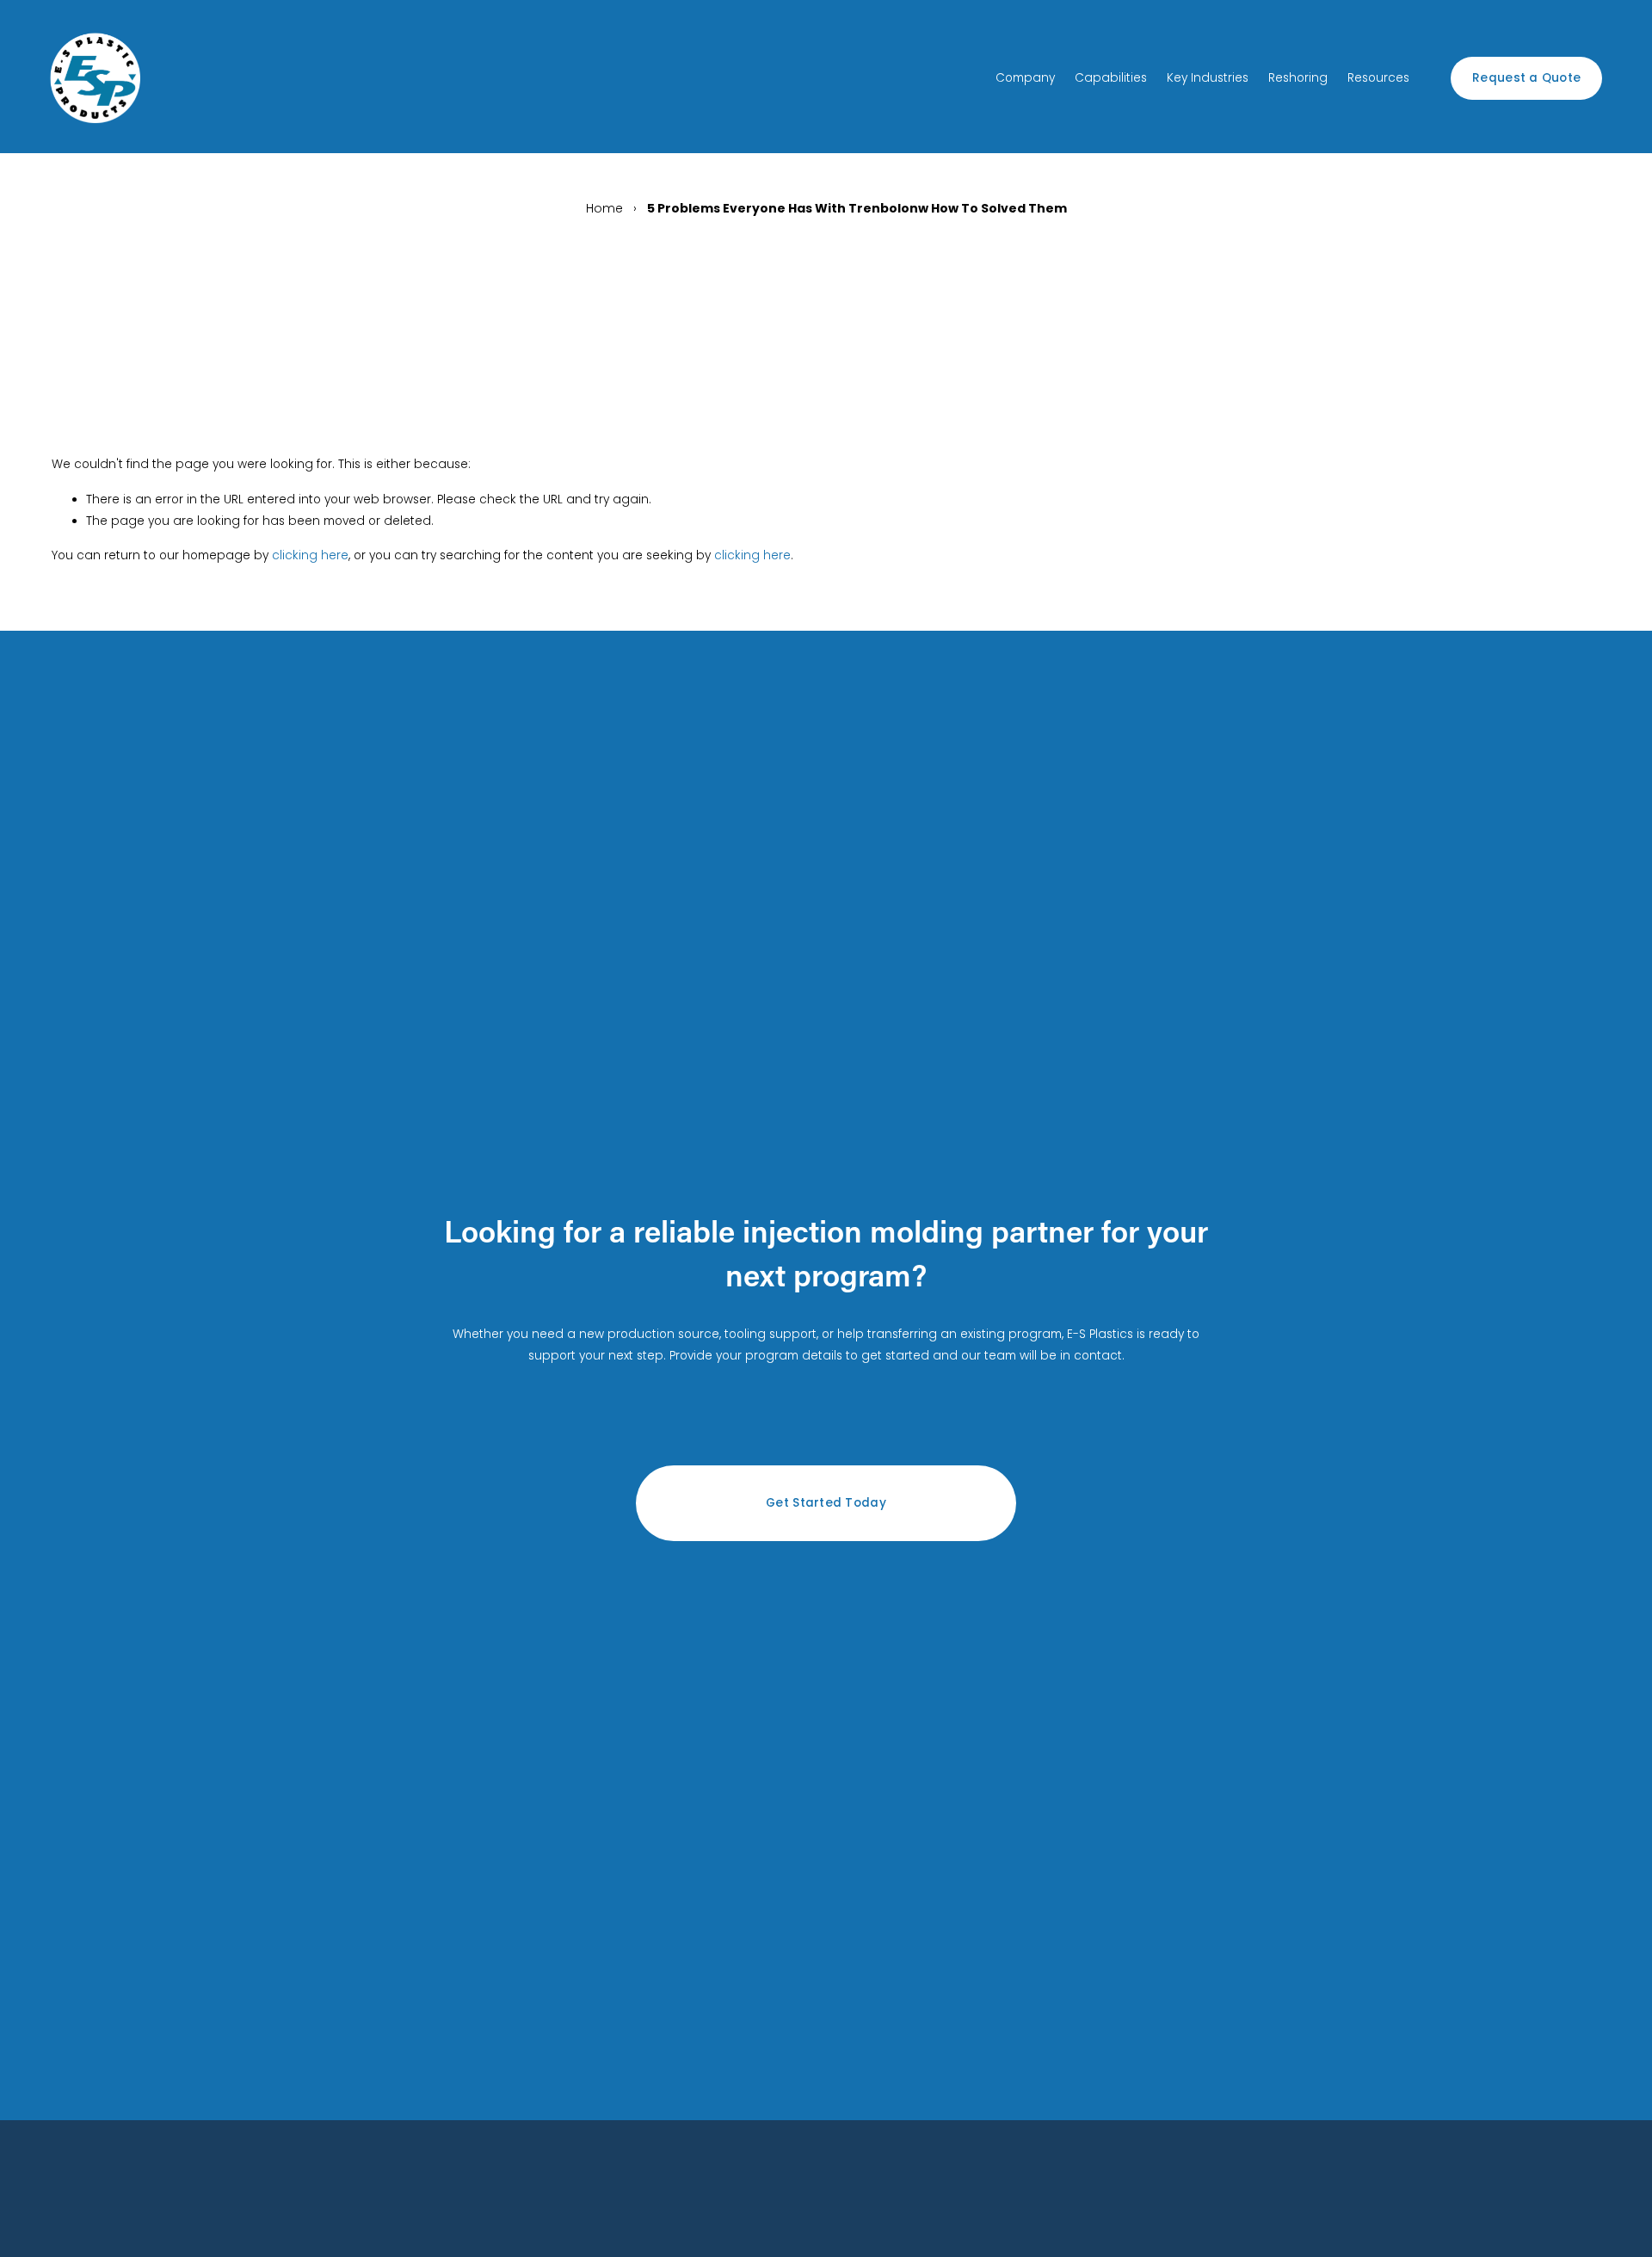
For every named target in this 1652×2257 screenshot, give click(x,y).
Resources (1378, 78)
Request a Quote (1526, 78)
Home (604, 208)
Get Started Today (826, 1503)
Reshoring (1298, 78)
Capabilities (1111, 78)
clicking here (310, 555)
